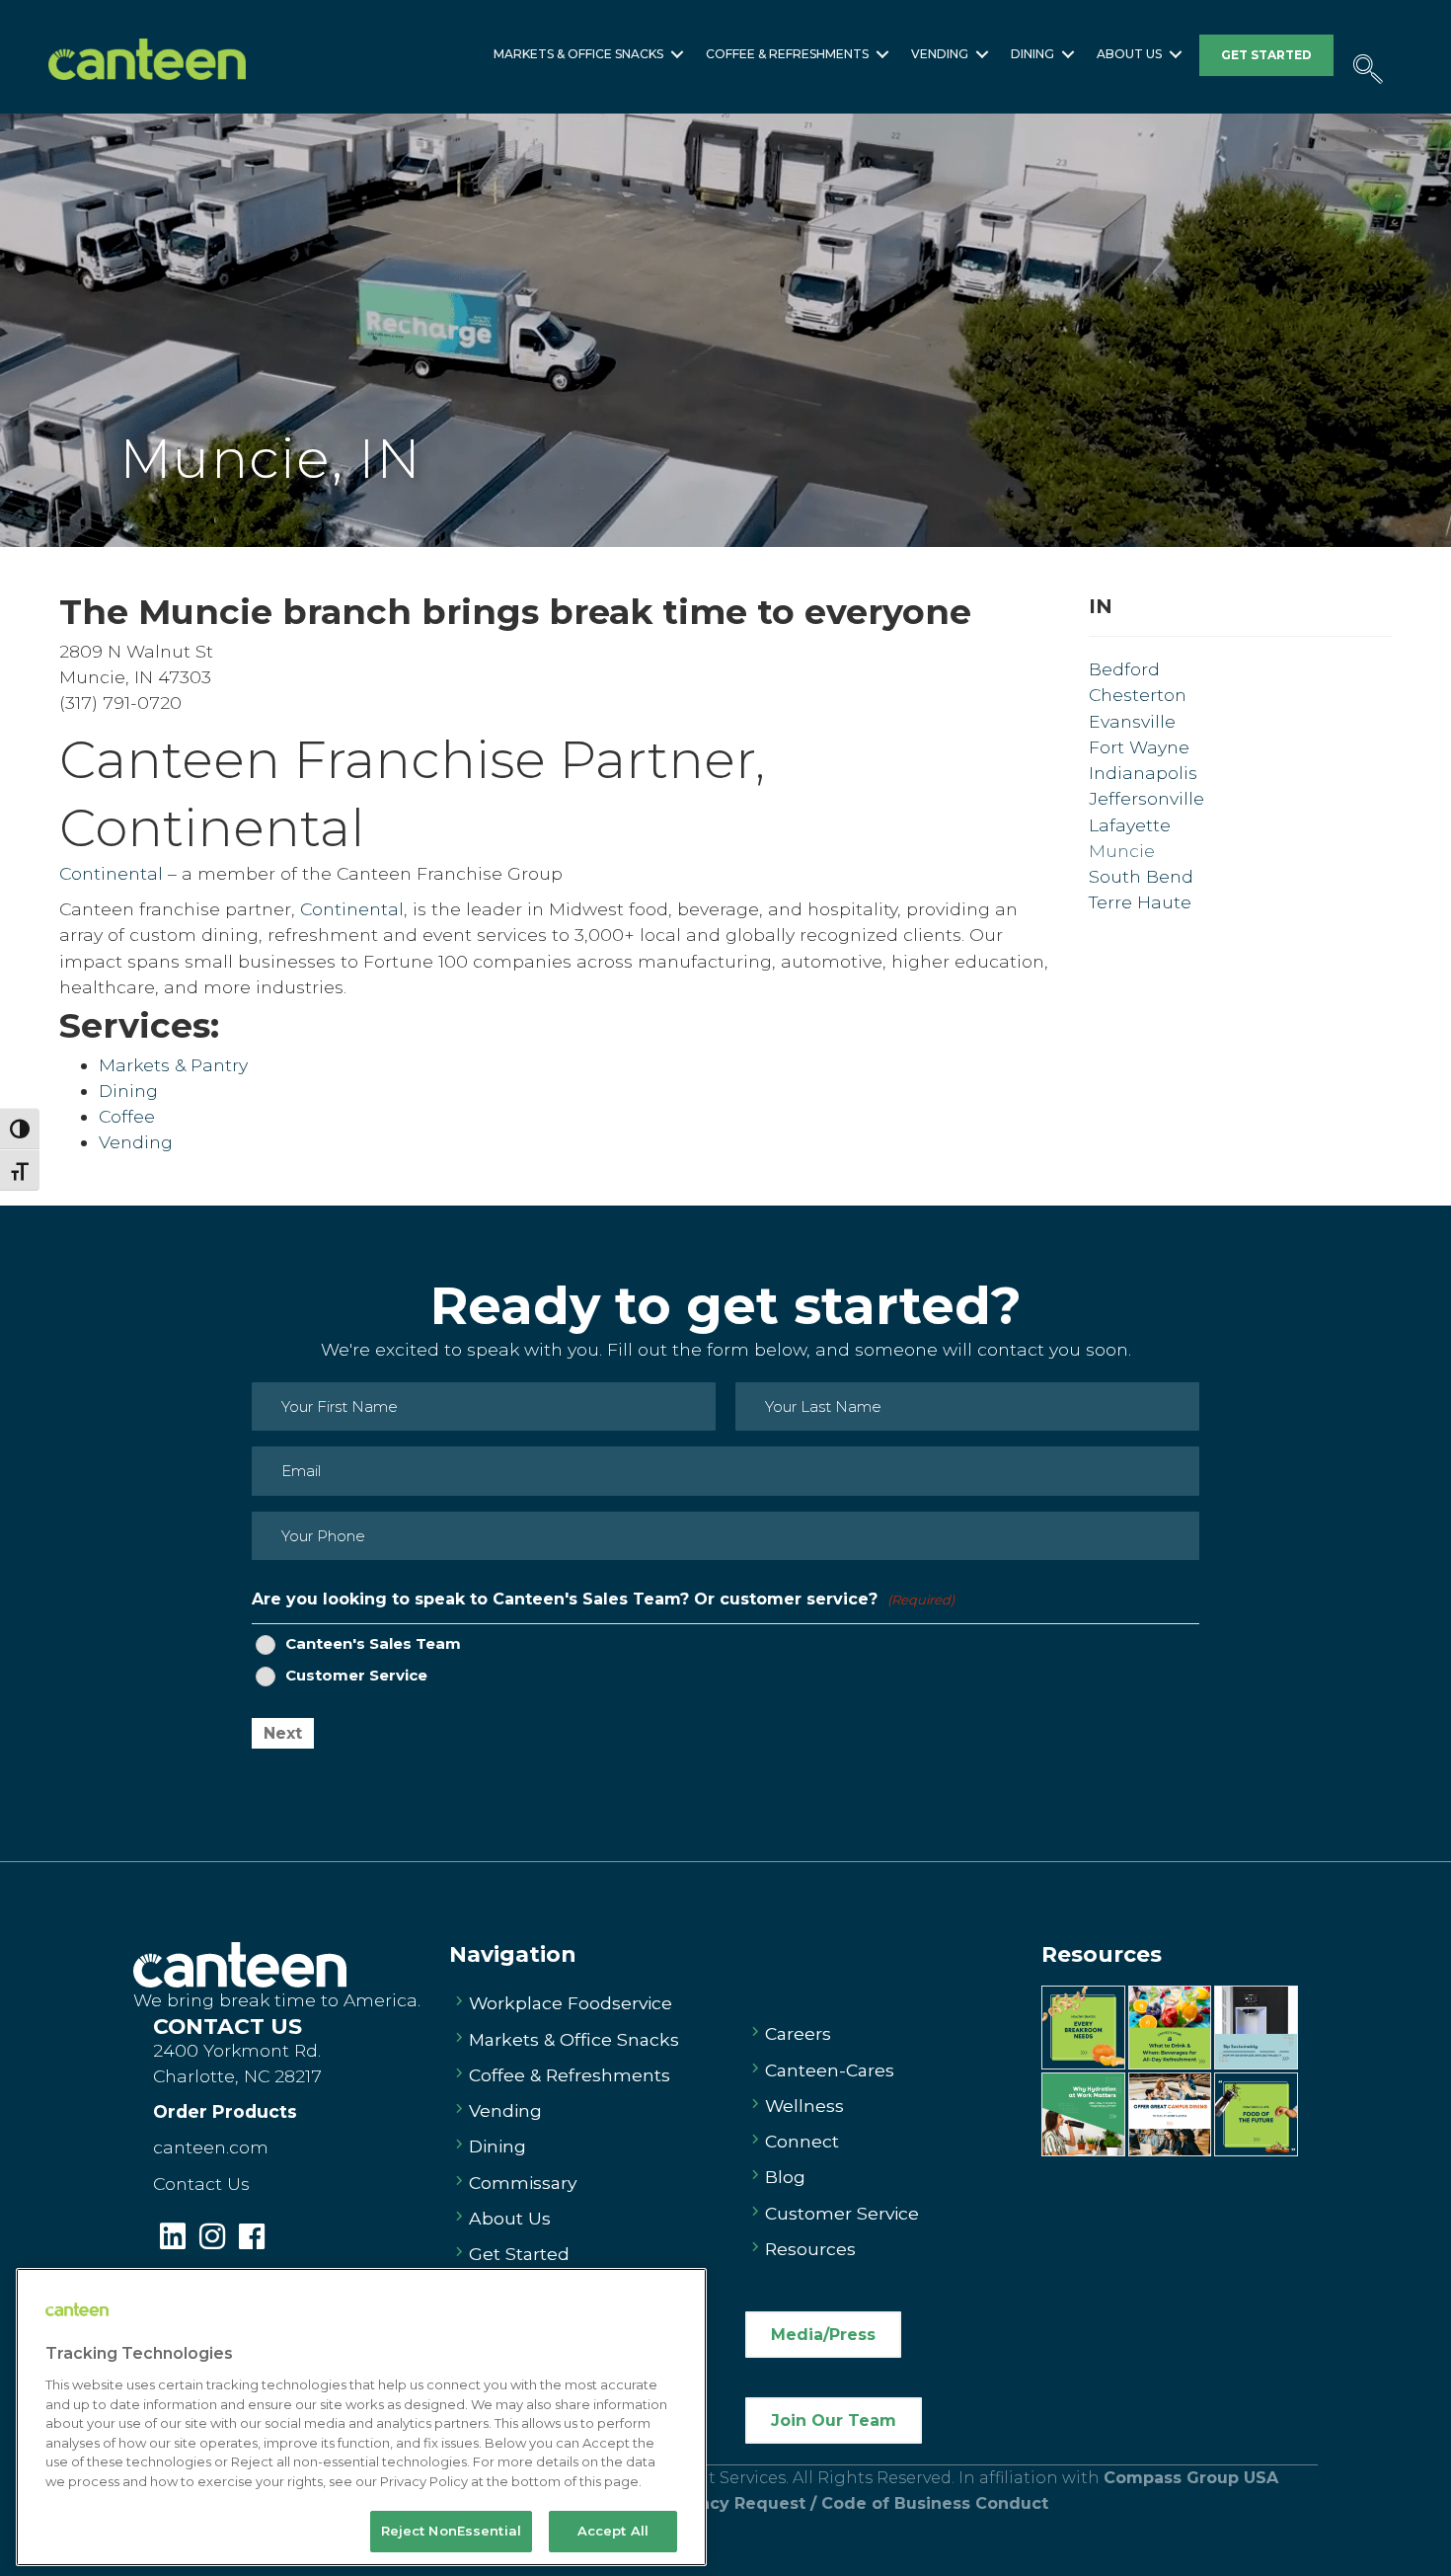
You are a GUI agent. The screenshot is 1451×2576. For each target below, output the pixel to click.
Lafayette (1130, 825)
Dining (1032, 54)
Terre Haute (1140, 902)
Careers (798, 2033)
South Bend (1141, 876)
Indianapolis (1143, 773)
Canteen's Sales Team (373, 1644)
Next (283, 1733)
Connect (802, 2141)
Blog (785, 2177)
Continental (212, 827)
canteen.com (211, 2147)
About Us (1129, 54)
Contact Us (201, 2184)
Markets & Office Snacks (578, 54)
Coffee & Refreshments (787, 54)
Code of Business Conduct (935, 2503)
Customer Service (356, 1676)
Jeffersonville (1146, 798)
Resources (810, 2249)
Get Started (519, 2254)
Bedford (1124, 669)
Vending (940, 54)
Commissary (523, 2183)
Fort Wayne (1139, 747)
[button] (677, 54)
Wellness (804, 2106)
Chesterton (1138, 695)
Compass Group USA (1191, 2478)
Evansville (1132, 721)
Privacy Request (739, 2503)
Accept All (613, 2531)
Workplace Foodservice (571, 2003)
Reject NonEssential (451, 2531)
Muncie (1122, 851)
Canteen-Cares (830, 2070)
